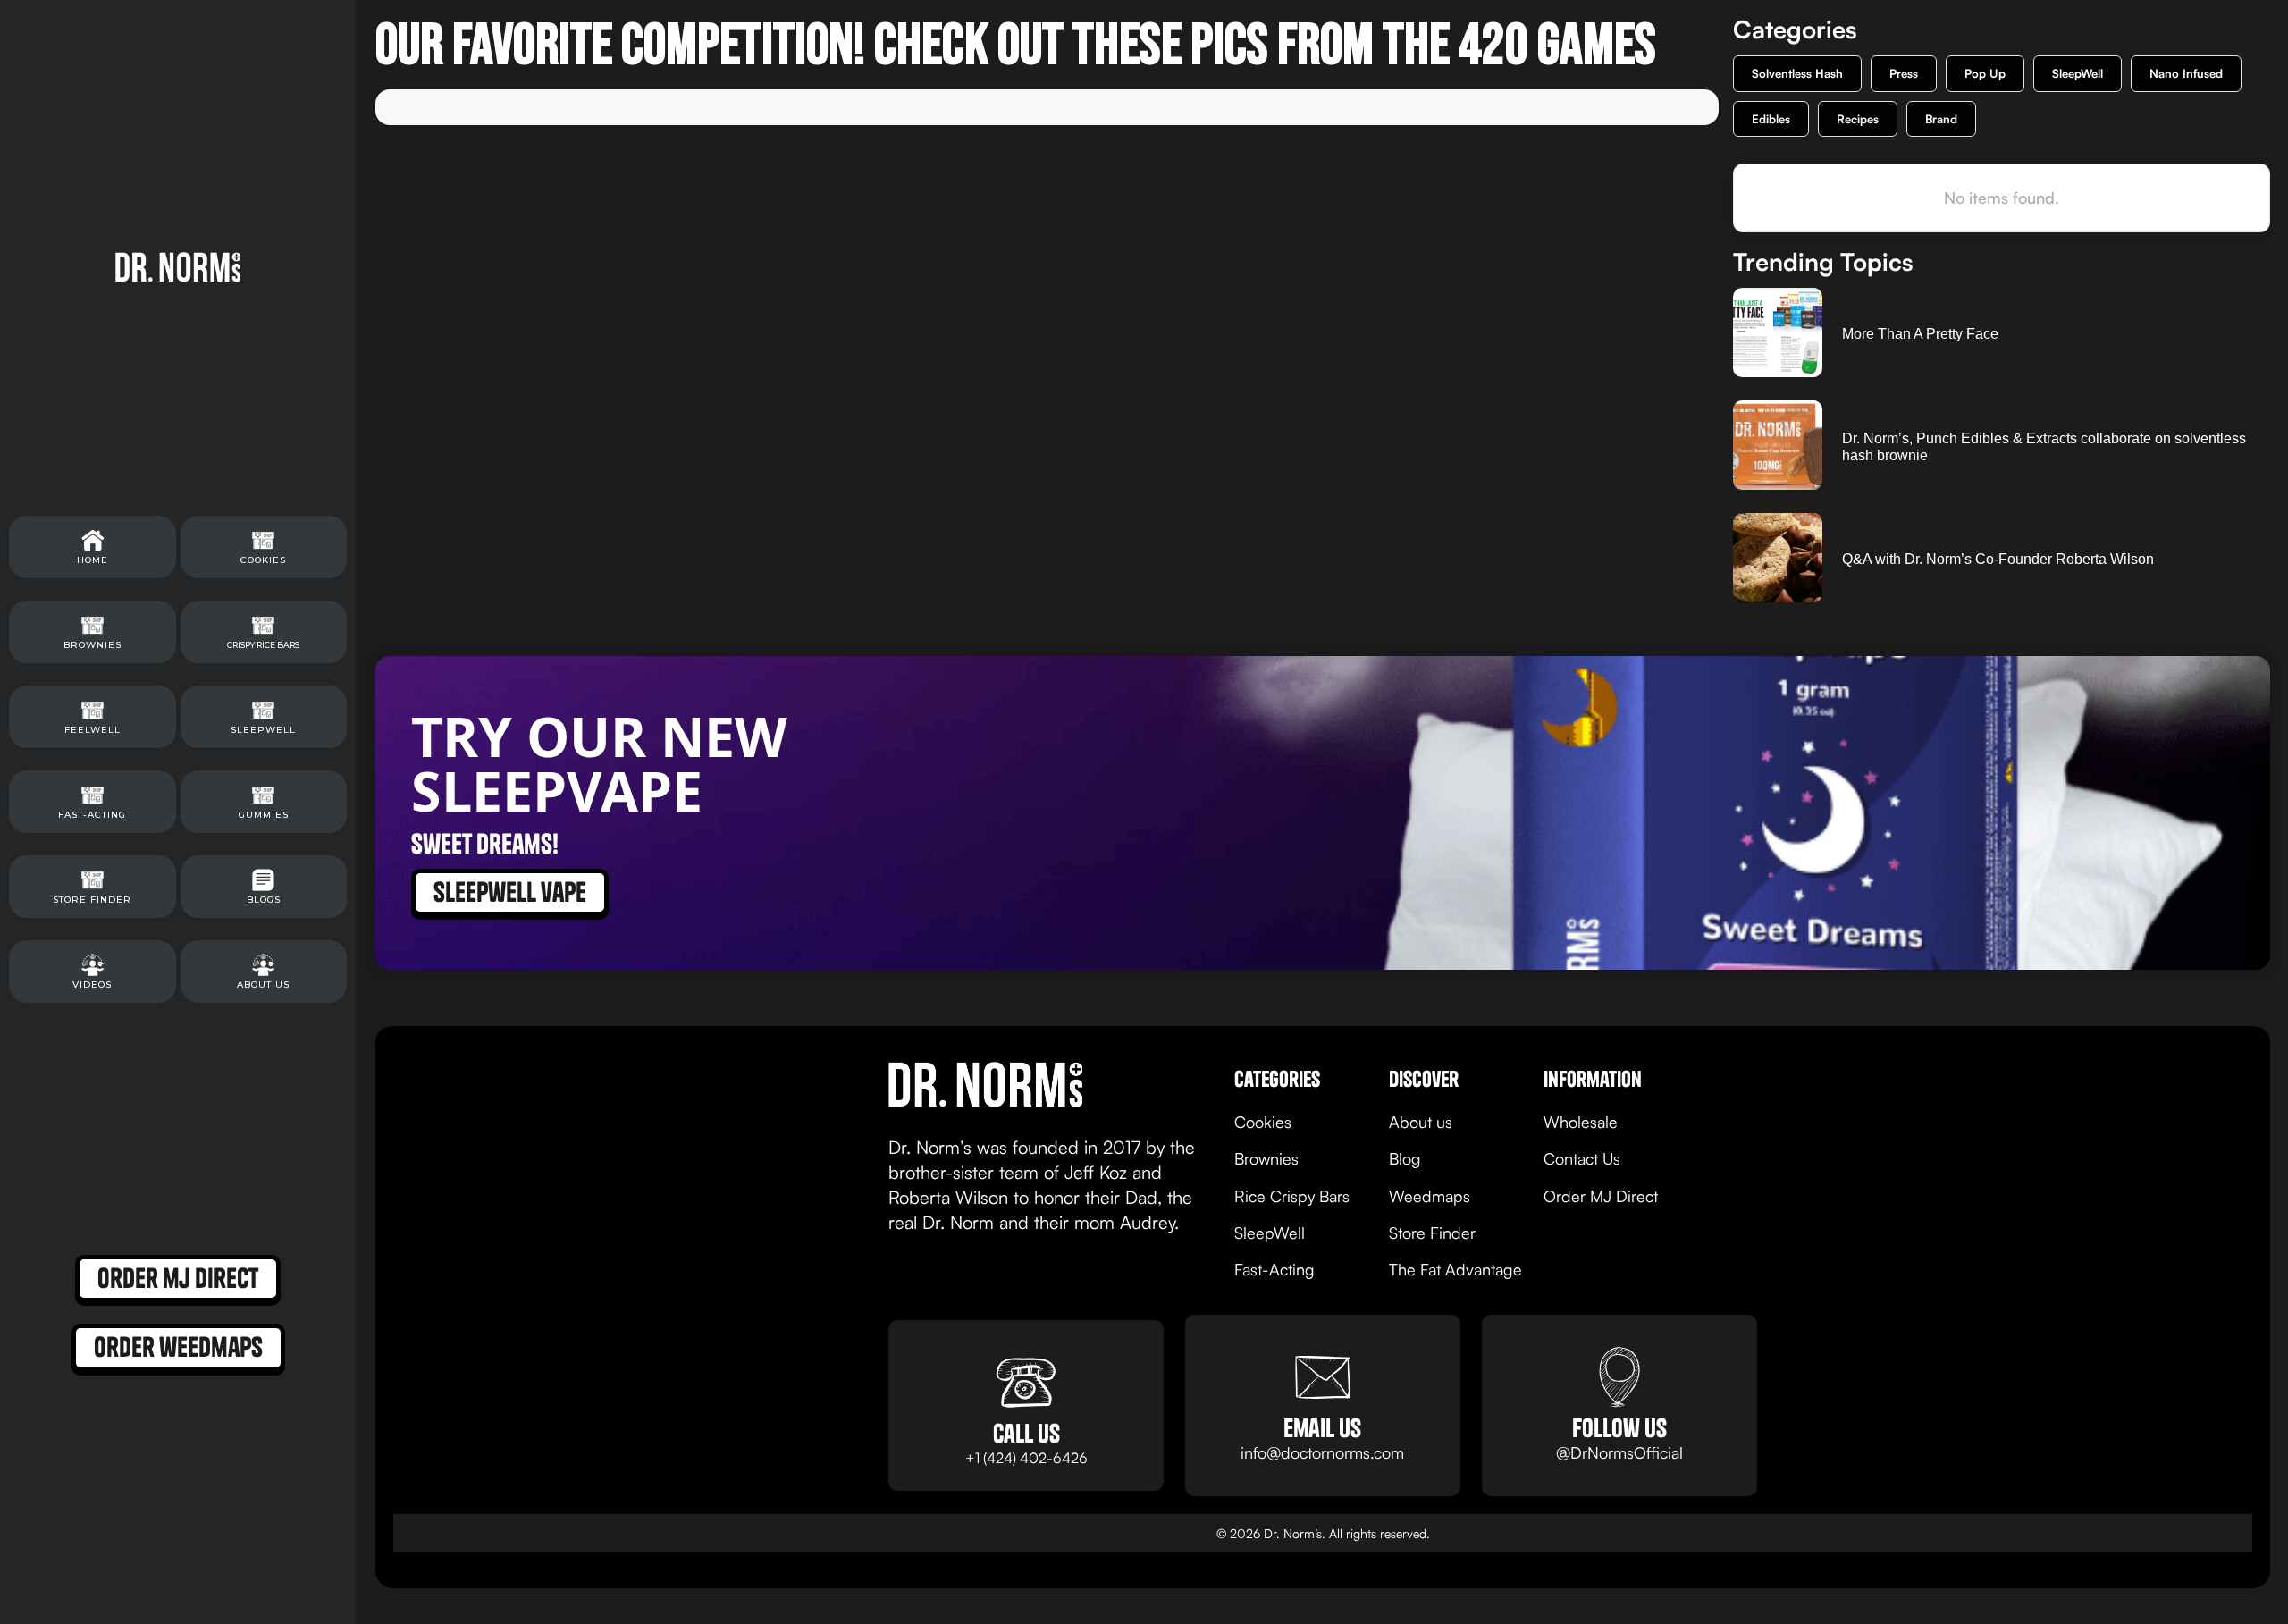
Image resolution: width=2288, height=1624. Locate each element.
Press (1904, 73)
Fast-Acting (1274, 1269)
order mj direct (178, 1278)
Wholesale (1581, 1122)
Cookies (1263, 1122)
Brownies (1266, 1158)
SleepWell (2078, 73)
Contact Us (1582, 1158)
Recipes (1858, 119)
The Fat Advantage (1455, 1269)
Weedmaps (1430, 1196)
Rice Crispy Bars (1292, 1196)
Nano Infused (2186, 73)
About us (1421, 1122)
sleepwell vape (510, 892)
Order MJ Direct (1601, 1196)
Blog (1405, 1158)
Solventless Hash (1797, 73)
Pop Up (1985, 73)
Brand (1941, 119)
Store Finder (1432, 1233)
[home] (178, 266)
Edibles (1771, 119)
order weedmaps (178, 1347)
